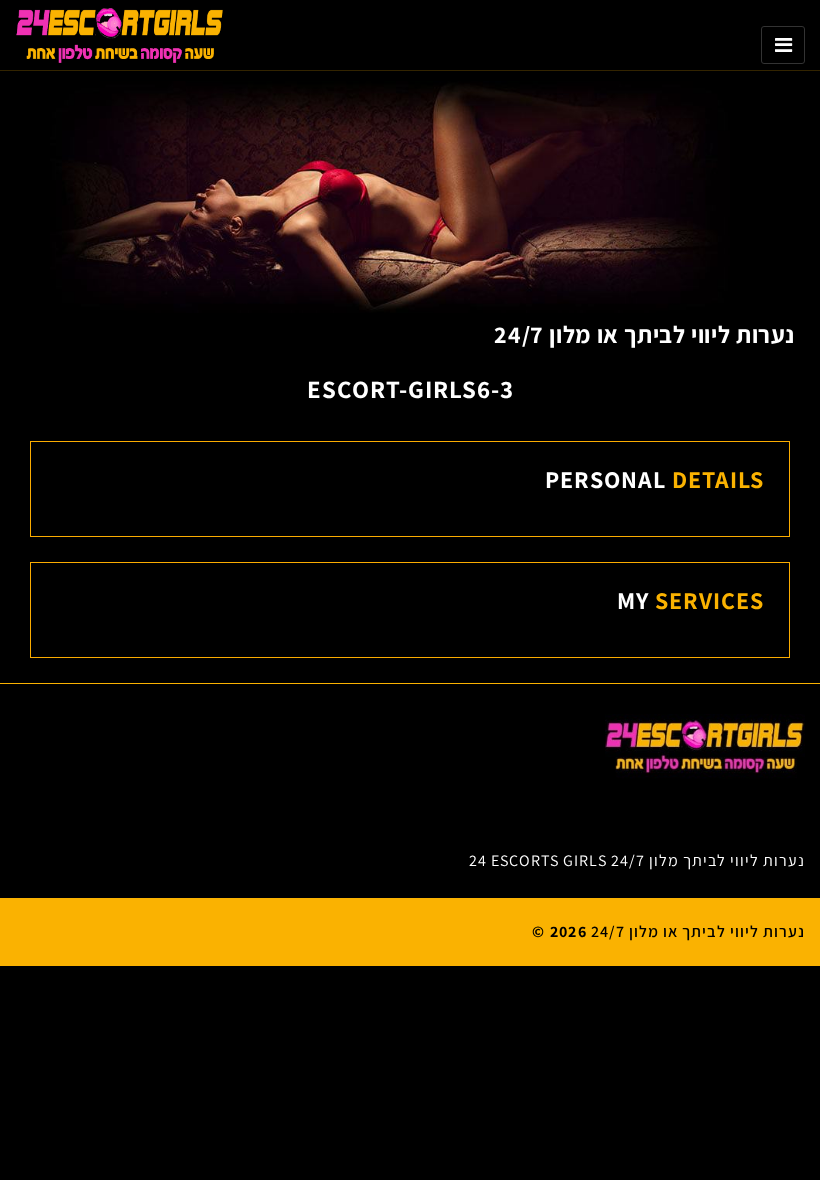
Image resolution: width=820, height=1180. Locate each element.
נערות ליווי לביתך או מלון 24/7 (644, 334)
